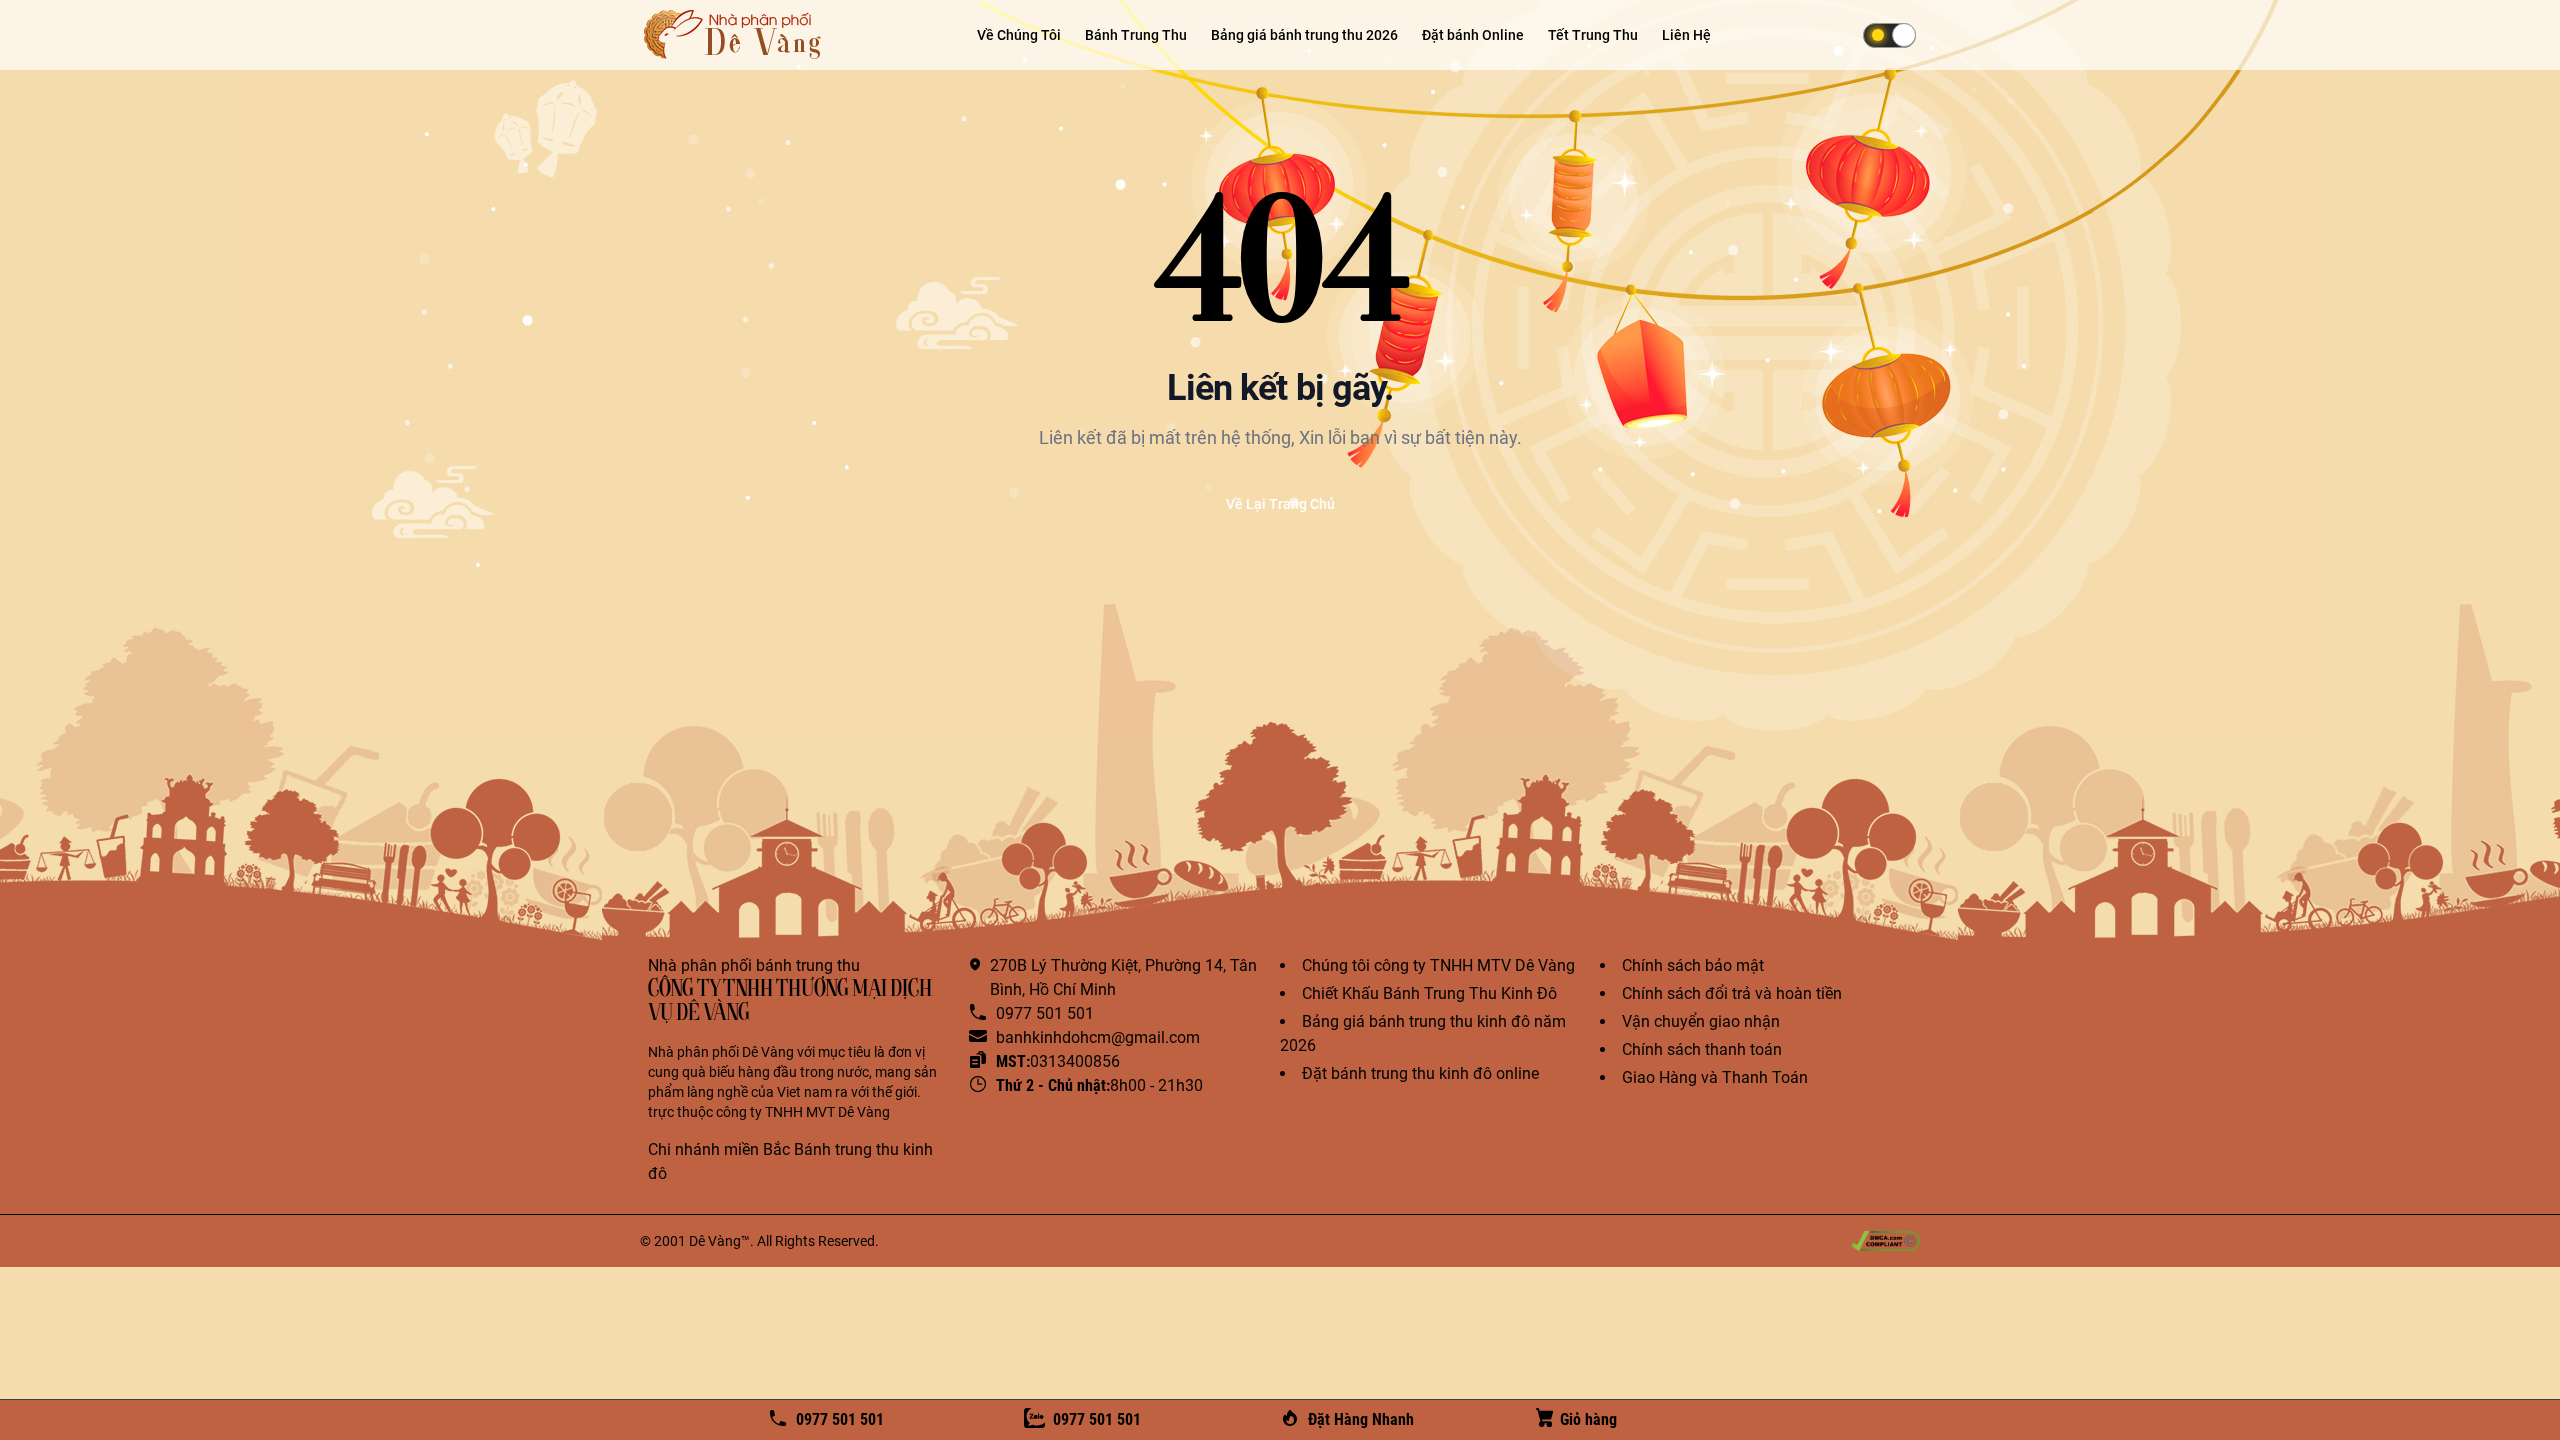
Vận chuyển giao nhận (1701, 1021)
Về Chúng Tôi (1019, 35)
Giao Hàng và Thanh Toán (1715, 1077)
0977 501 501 (840, 1419)
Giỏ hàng (1588, 1419)
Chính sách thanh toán (1702, 1049)
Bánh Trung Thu (1136, 35)
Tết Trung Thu (1593, 35)
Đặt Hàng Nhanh (1361, 1419)
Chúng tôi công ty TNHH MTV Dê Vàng (1438, 965)
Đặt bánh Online (1473, 35)
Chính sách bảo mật (1693, 965)
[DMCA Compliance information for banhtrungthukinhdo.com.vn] (1885, 1241)
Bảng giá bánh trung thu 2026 (1304, 35)
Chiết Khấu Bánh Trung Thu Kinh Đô (1429, 993)
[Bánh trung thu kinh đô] (734, 35)
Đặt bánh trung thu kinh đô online (1420, 1073)
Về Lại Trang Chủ (1280, 504)
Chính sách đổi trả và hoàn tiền (1732, 993)
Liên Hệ (1686, 35)
